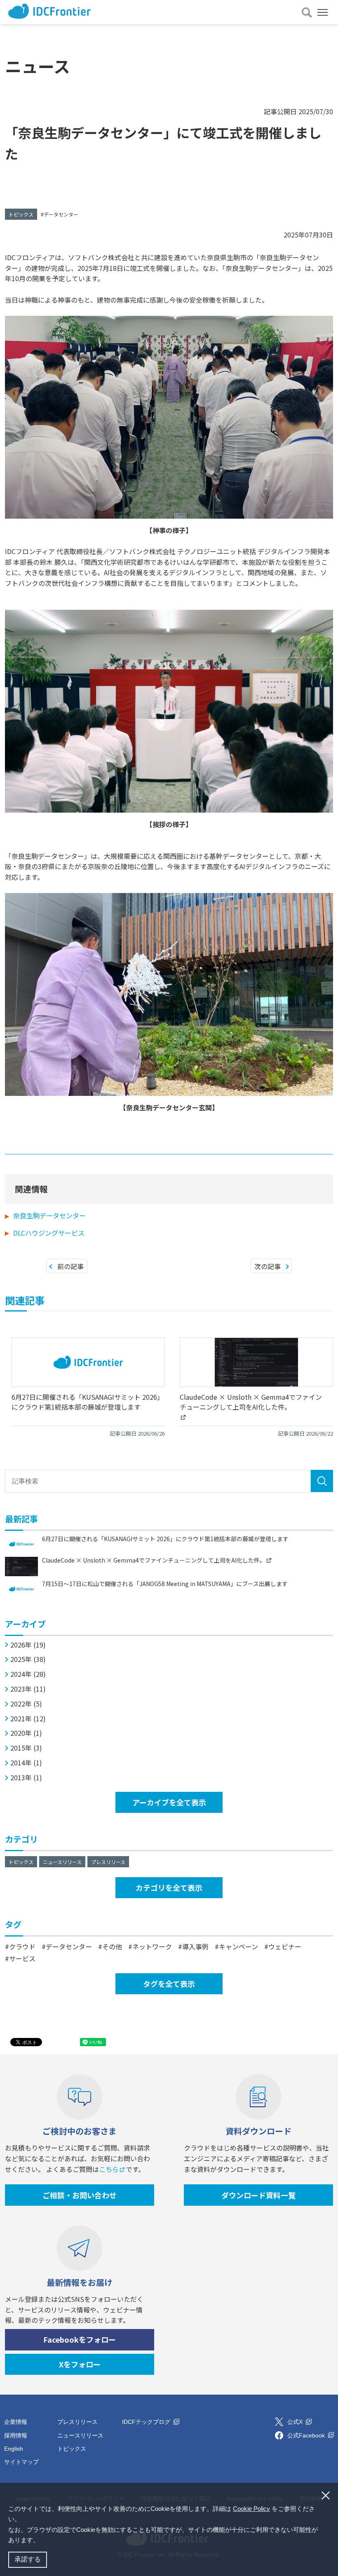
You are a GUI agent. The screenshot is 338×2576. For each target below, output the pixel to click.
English (14, 2449)
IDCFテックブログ (147, 2422)
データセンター (61, 214)
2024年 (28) (28, 1674)
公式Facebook (307, 2435)
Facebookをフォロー (80, 2339)
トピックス (21, 214)
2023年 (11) (28, 1689)
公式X (296, 2422)
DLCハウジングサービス (49, 1233)
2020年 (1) (26, 1733)
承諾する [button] (28, 2559)
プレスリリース (108, 1862)
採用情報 (16, 2435)
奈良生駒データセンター (49, 1215)
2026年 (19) (28, 1645)
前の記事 (70, 1266)
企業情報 (16, 2422)
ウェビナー (285, 1946)
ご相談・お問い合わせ (80, 2195)
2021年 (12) (28, 1719)
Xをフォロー (80, 2364)
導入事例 (195, 1946)
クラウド (22, 1946)
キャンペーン (238, 1946)
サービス (22, 1958)
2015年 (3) (26, 1748)
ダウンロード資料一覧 (258, 2195)
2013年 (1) (26, 1778)
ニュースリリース (62, 1862)
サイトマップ (21, 2462)
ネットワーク (152, 1946)
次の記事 (268, 1266)
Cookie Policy (251, 2509)
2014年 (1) (26, 1763)
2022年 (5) (26, 1704)
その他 (112, 1946)
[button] (42, 2541)
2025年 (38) (28, 1659)
